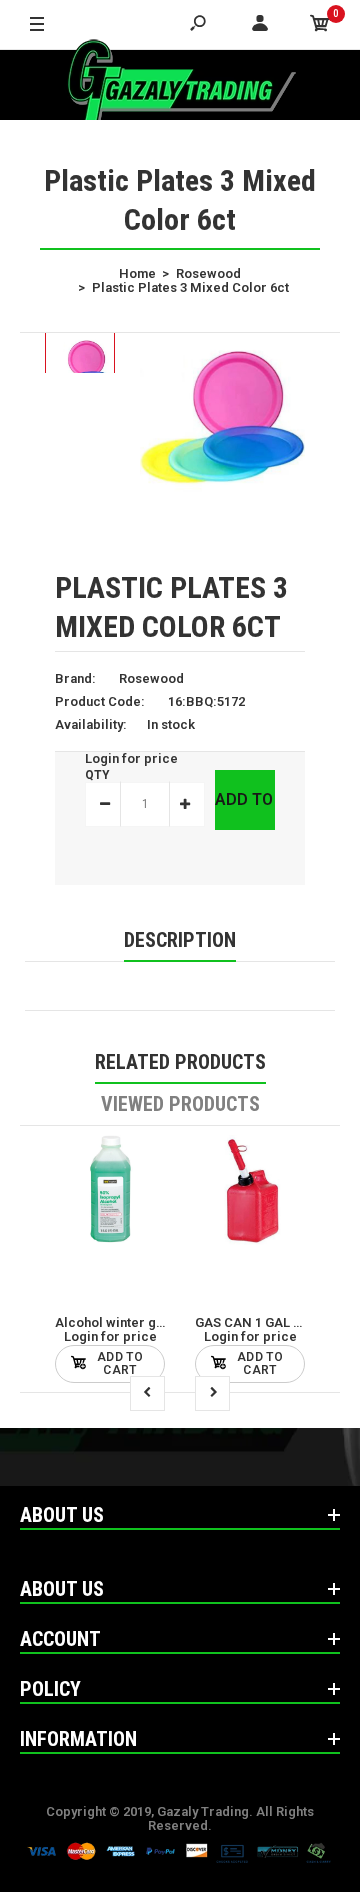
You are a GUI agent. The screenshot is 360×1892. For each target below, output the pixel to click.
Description (180, 940)
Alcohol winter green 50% (133, 1322)
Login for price (131, 758)
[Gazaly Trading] (180, 85)
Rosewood (151, 678)
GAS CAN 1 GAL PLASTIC (271, 1322)
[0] (320, 25)
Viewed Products (180, 1104)
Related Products (180, 1062)
